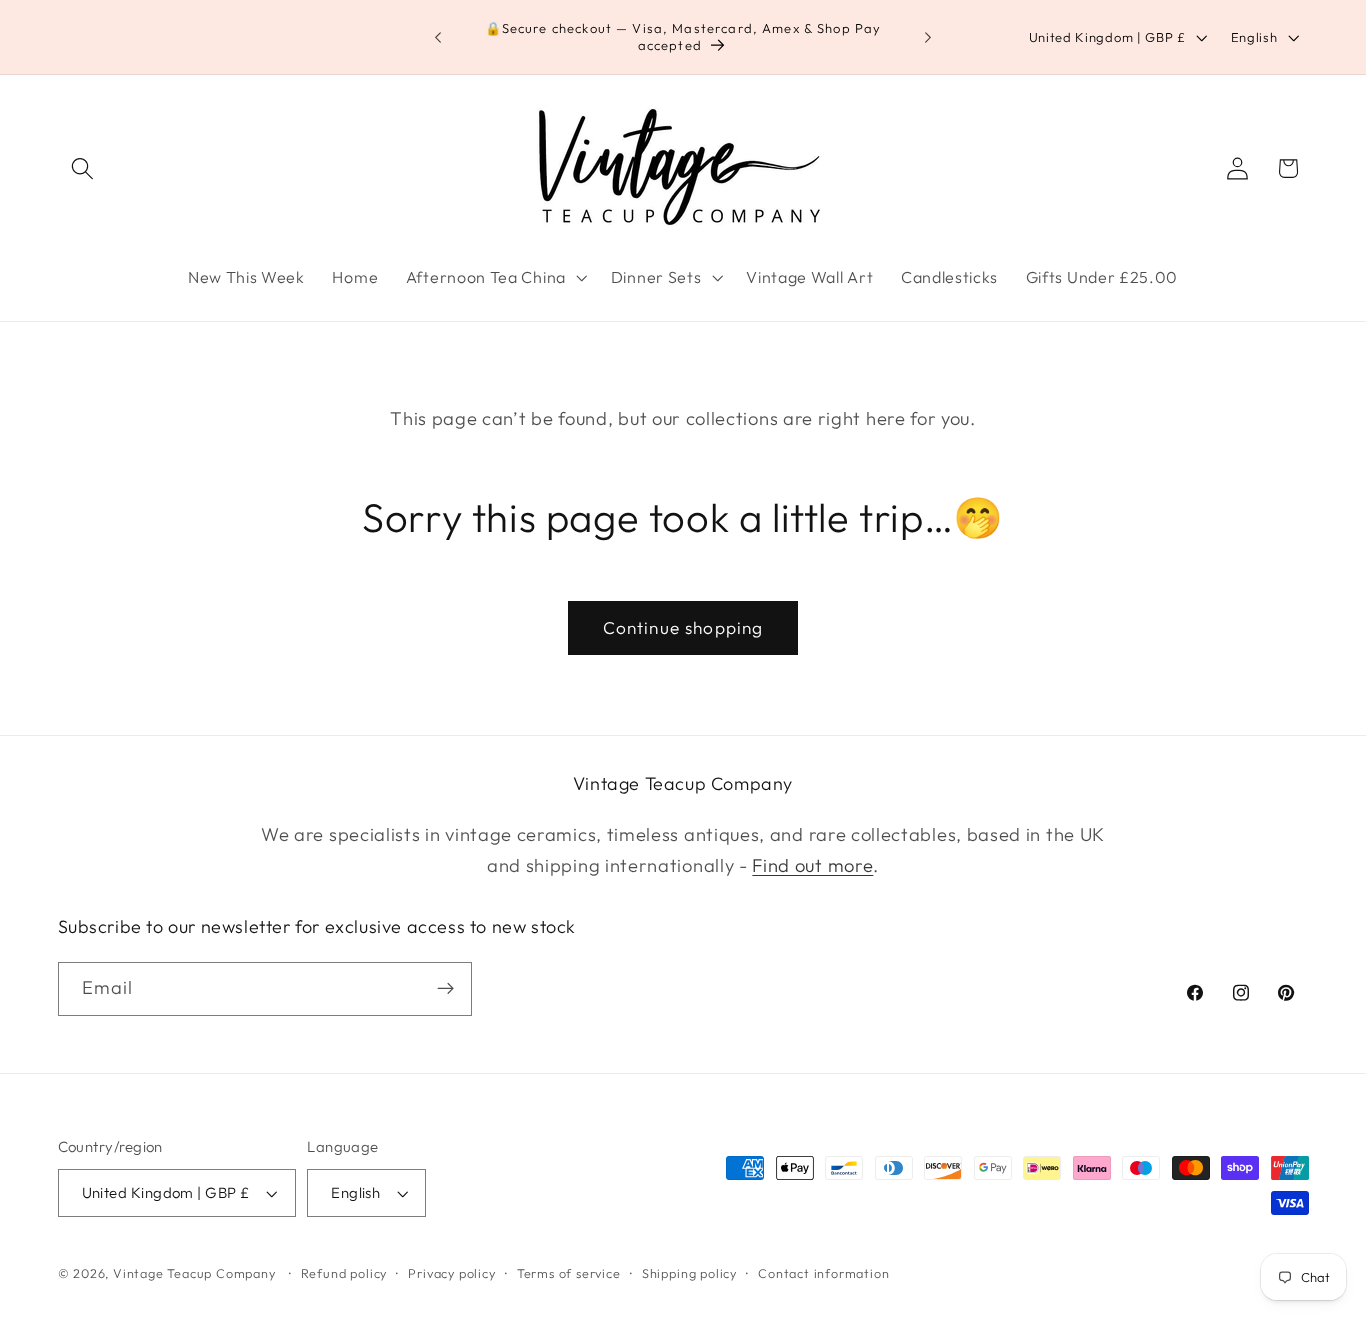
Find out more (812, 865)
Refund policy (344, 1273)
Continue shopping (683, 627)
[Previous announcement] (438, 37)
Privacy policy (451, 1273)
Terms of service (569, 1273)
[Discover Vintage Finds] (445, 989)
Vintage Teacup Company (194, 1273)
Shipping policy (689, 1273)
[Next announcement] (928, 37)
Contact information (823, 1273)
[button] (83, 168)
